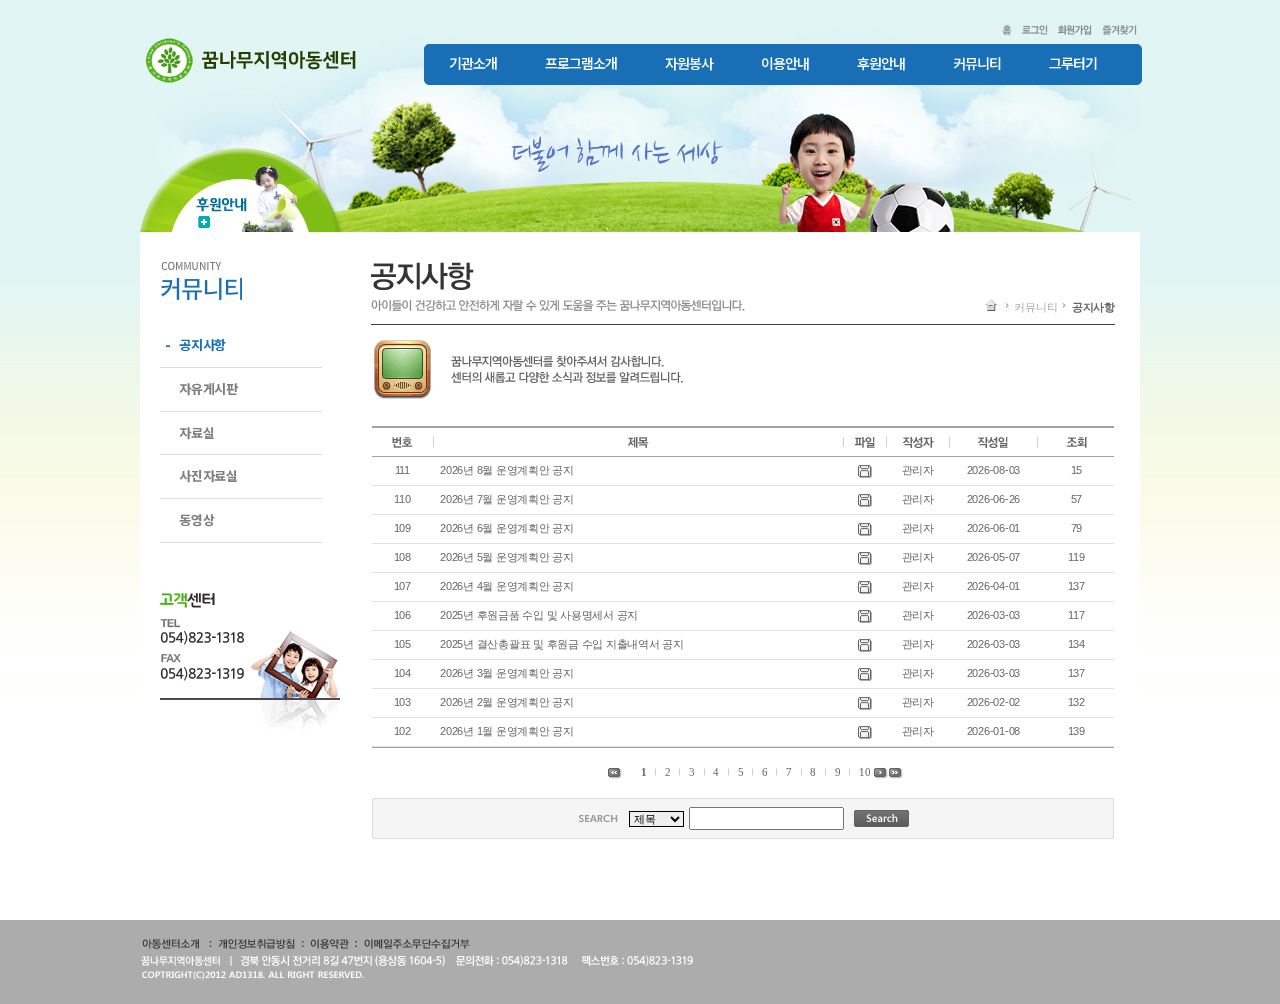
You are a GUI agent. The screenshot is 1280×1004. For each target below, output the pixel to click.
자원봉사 (689, 64)
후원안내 (881, 64)
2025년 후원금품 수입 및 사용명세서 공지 (539, 615)
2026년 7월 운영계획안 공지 (507, 499)
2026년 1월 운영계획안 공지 (507, 731)
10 (865, 772)
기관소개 (473, 64)
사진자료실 (208, 475)
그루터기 (1073, 64)
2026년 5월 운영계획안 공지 (507, 557)
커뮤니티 (977, 64)
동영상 (196, 519)
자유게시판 (208, 388)
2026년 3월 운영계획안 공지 (507, 673)
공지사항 (202, 344)
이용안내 (785, 64)
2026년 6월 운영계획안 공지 (507, 528)
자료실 (196, 432)
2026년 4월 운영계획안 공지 (507, 586)
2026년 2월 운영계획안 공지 (507, 702)
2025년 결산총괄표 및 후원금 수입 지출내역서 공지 (562, 644)
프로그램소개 (581, 64)
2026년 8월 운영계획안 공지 (507, 470)
